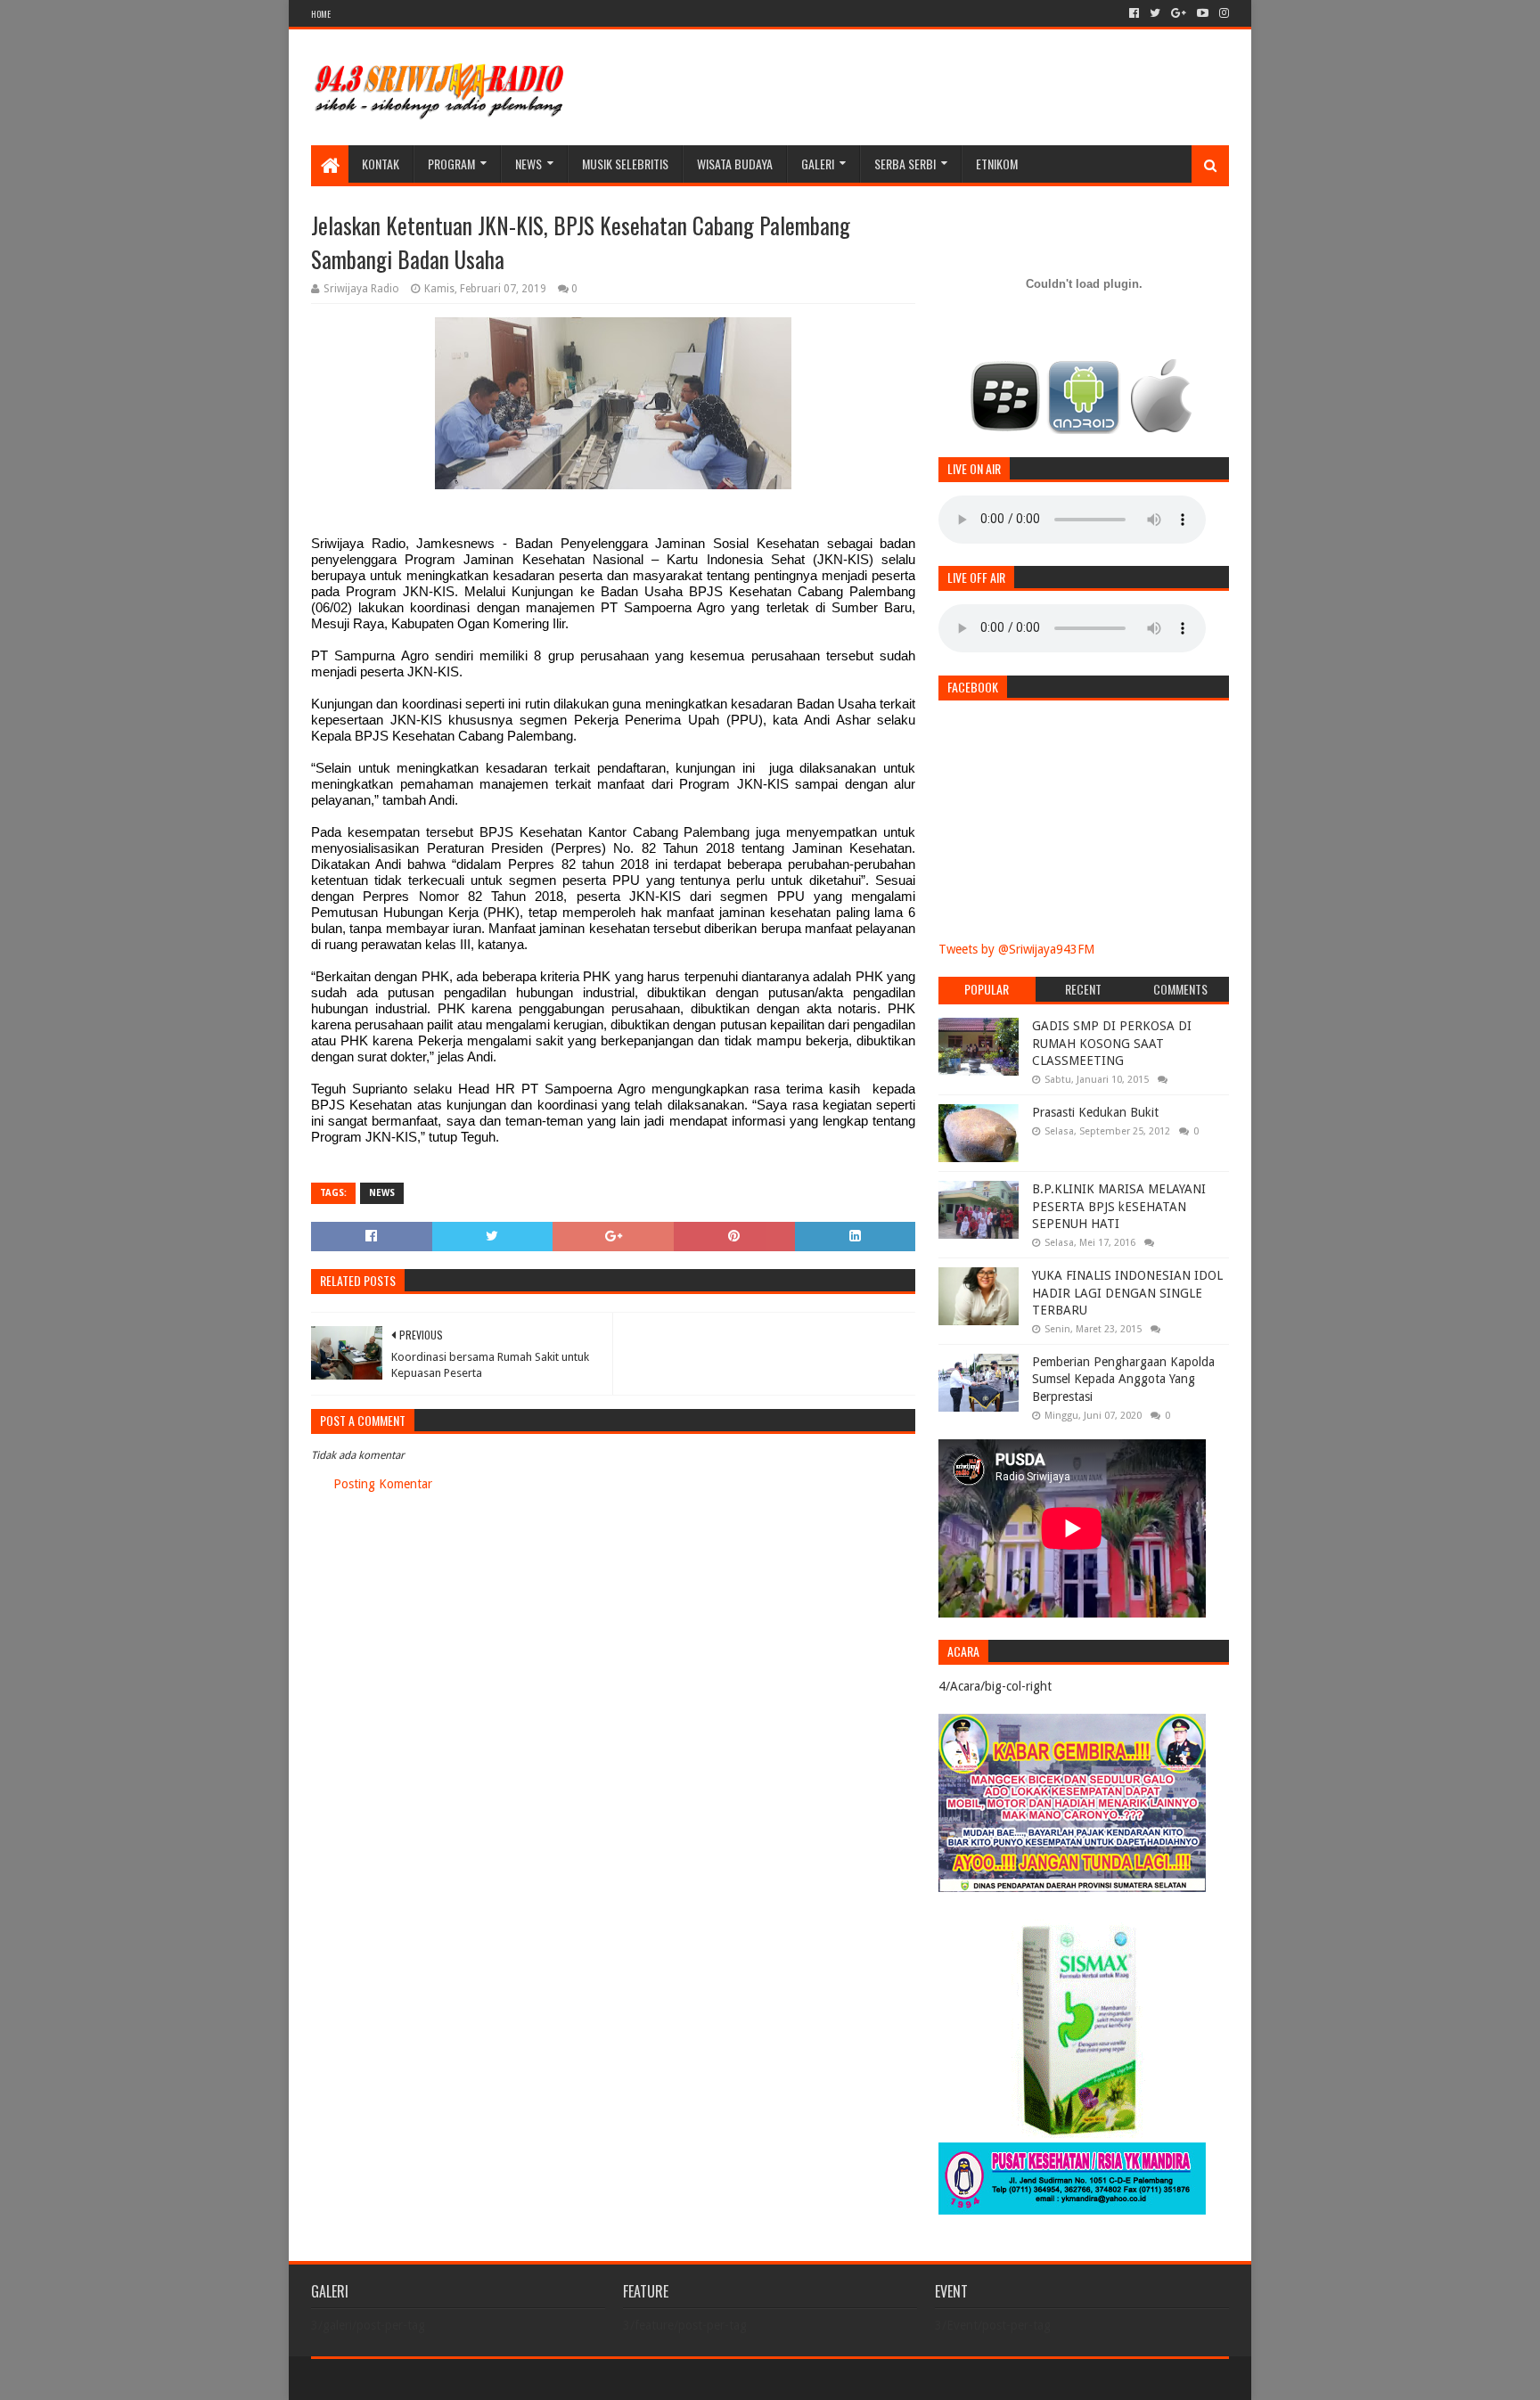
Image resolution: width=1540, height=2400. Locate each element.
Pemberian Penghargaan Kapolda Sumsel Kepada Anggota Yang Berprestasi (1123, 1379)
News (528, 164)
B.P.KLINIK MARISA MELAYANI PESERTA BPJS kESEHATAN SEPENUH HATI (1119, 1206)
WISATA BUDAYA (735, 164)
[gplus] (1179, 13)
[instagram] (1222, 13)
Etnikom (997, 164)
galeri (818, 164)
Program (451, 164)
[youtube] (1203, 13)
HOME (321, 14)
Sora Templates (410, 2379)
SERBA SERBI (905, 164)
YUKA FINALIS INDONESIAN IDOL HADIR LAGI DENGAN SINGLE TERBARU (1127, 1293)
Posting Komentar (383, 1484)
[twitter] (1155, 13)
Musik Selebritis (625, 164)
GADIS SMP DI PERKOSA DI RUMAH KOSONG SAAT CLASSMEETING (1112, 1043)
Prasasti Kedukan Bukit (1095, 1112)
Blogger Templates (512, 2379)
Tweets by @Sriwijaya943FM (1016, 949)
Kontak (381, 164)
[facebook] (1134, 13)
